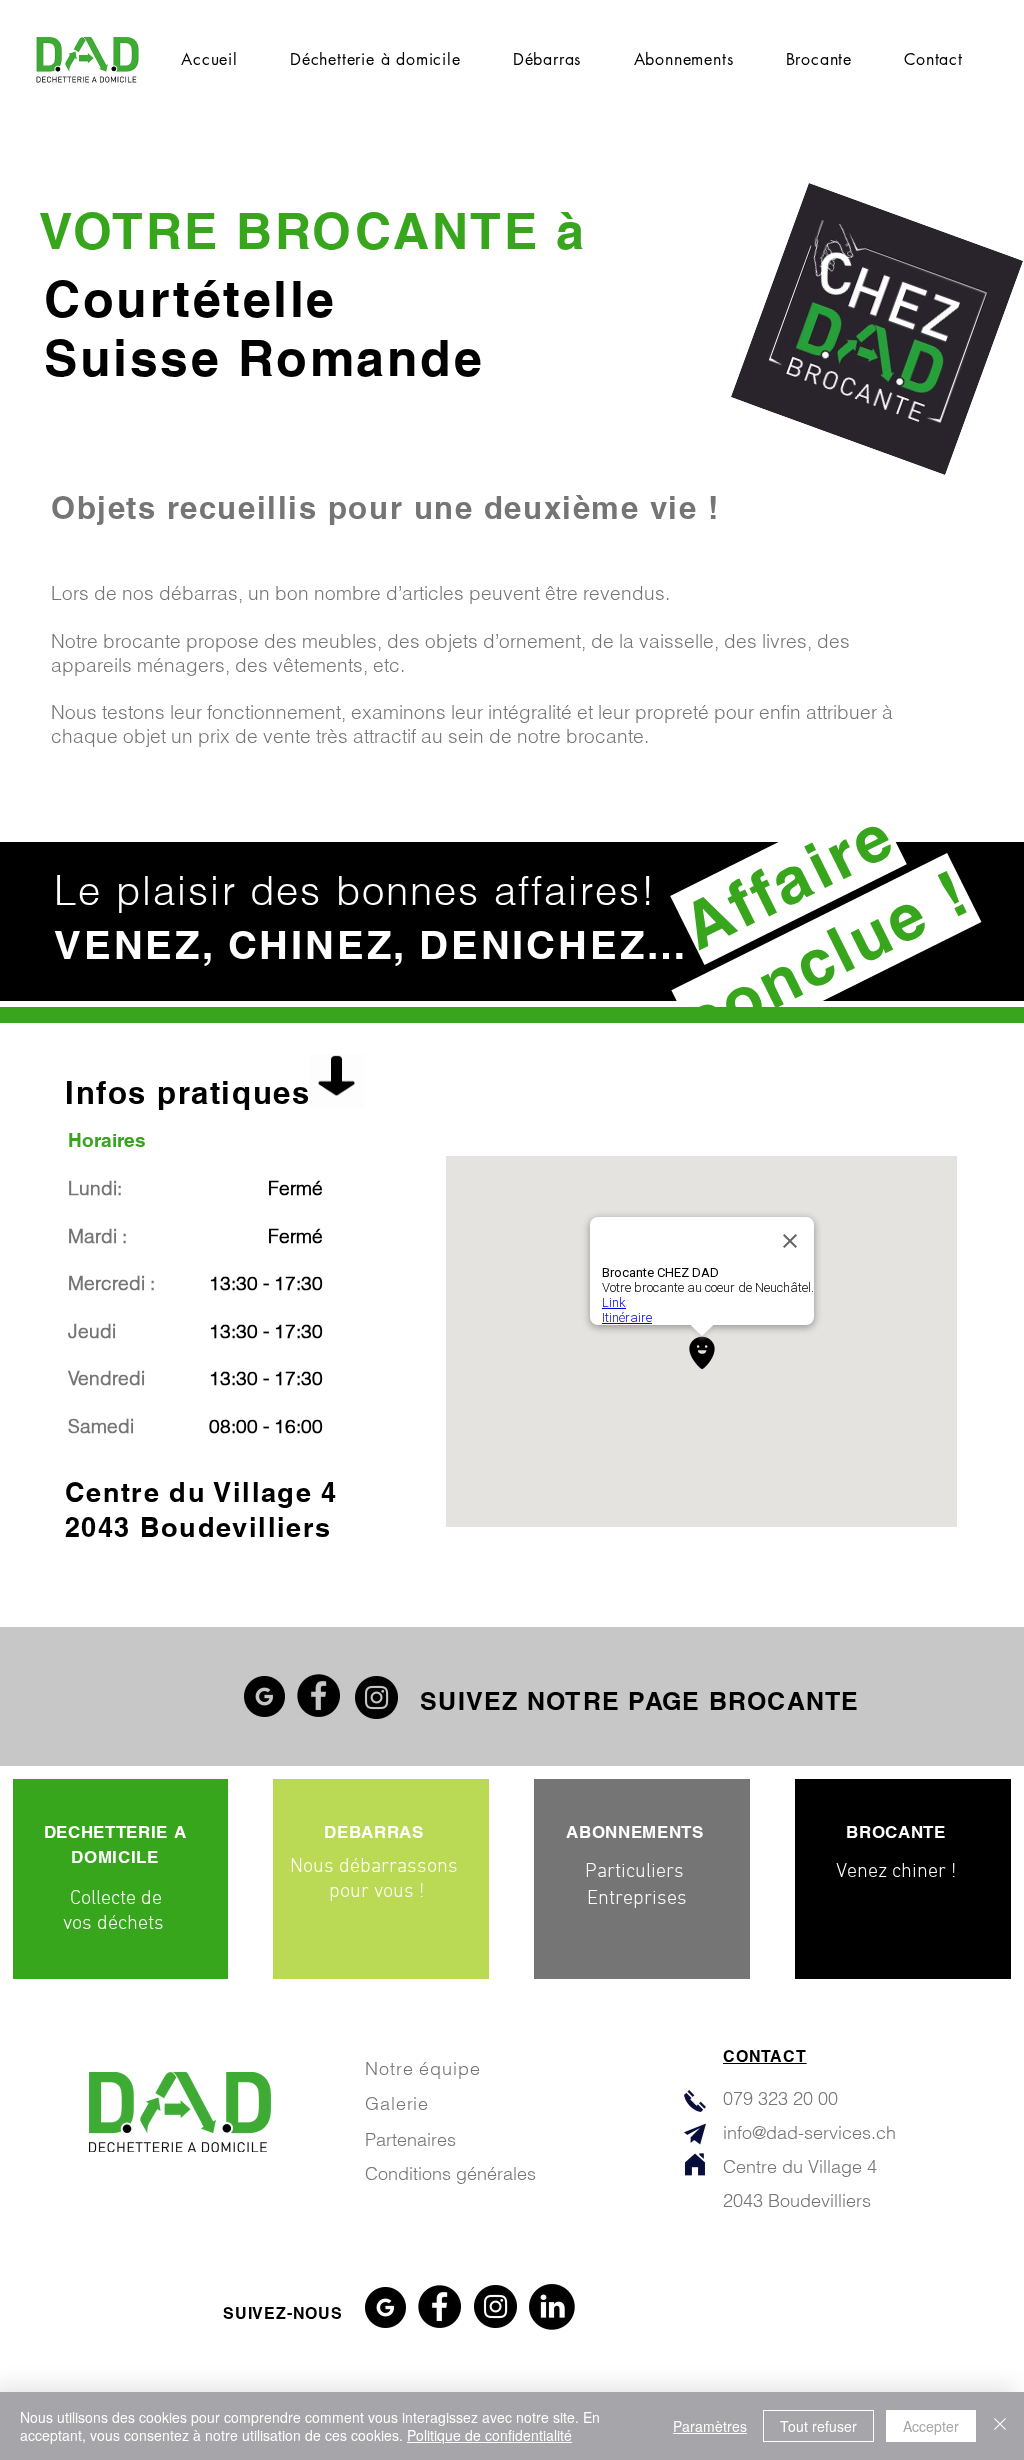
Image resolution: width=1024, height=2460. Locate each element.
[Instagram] (376, 1697)
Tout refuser (818, 2426)
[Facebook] (318, 1695)
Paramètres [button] (710, 2426)
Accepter (931, 2426)
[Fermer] (1000, 2426)
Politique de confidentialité (489, 2435)
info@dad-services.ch (809, 2132)
